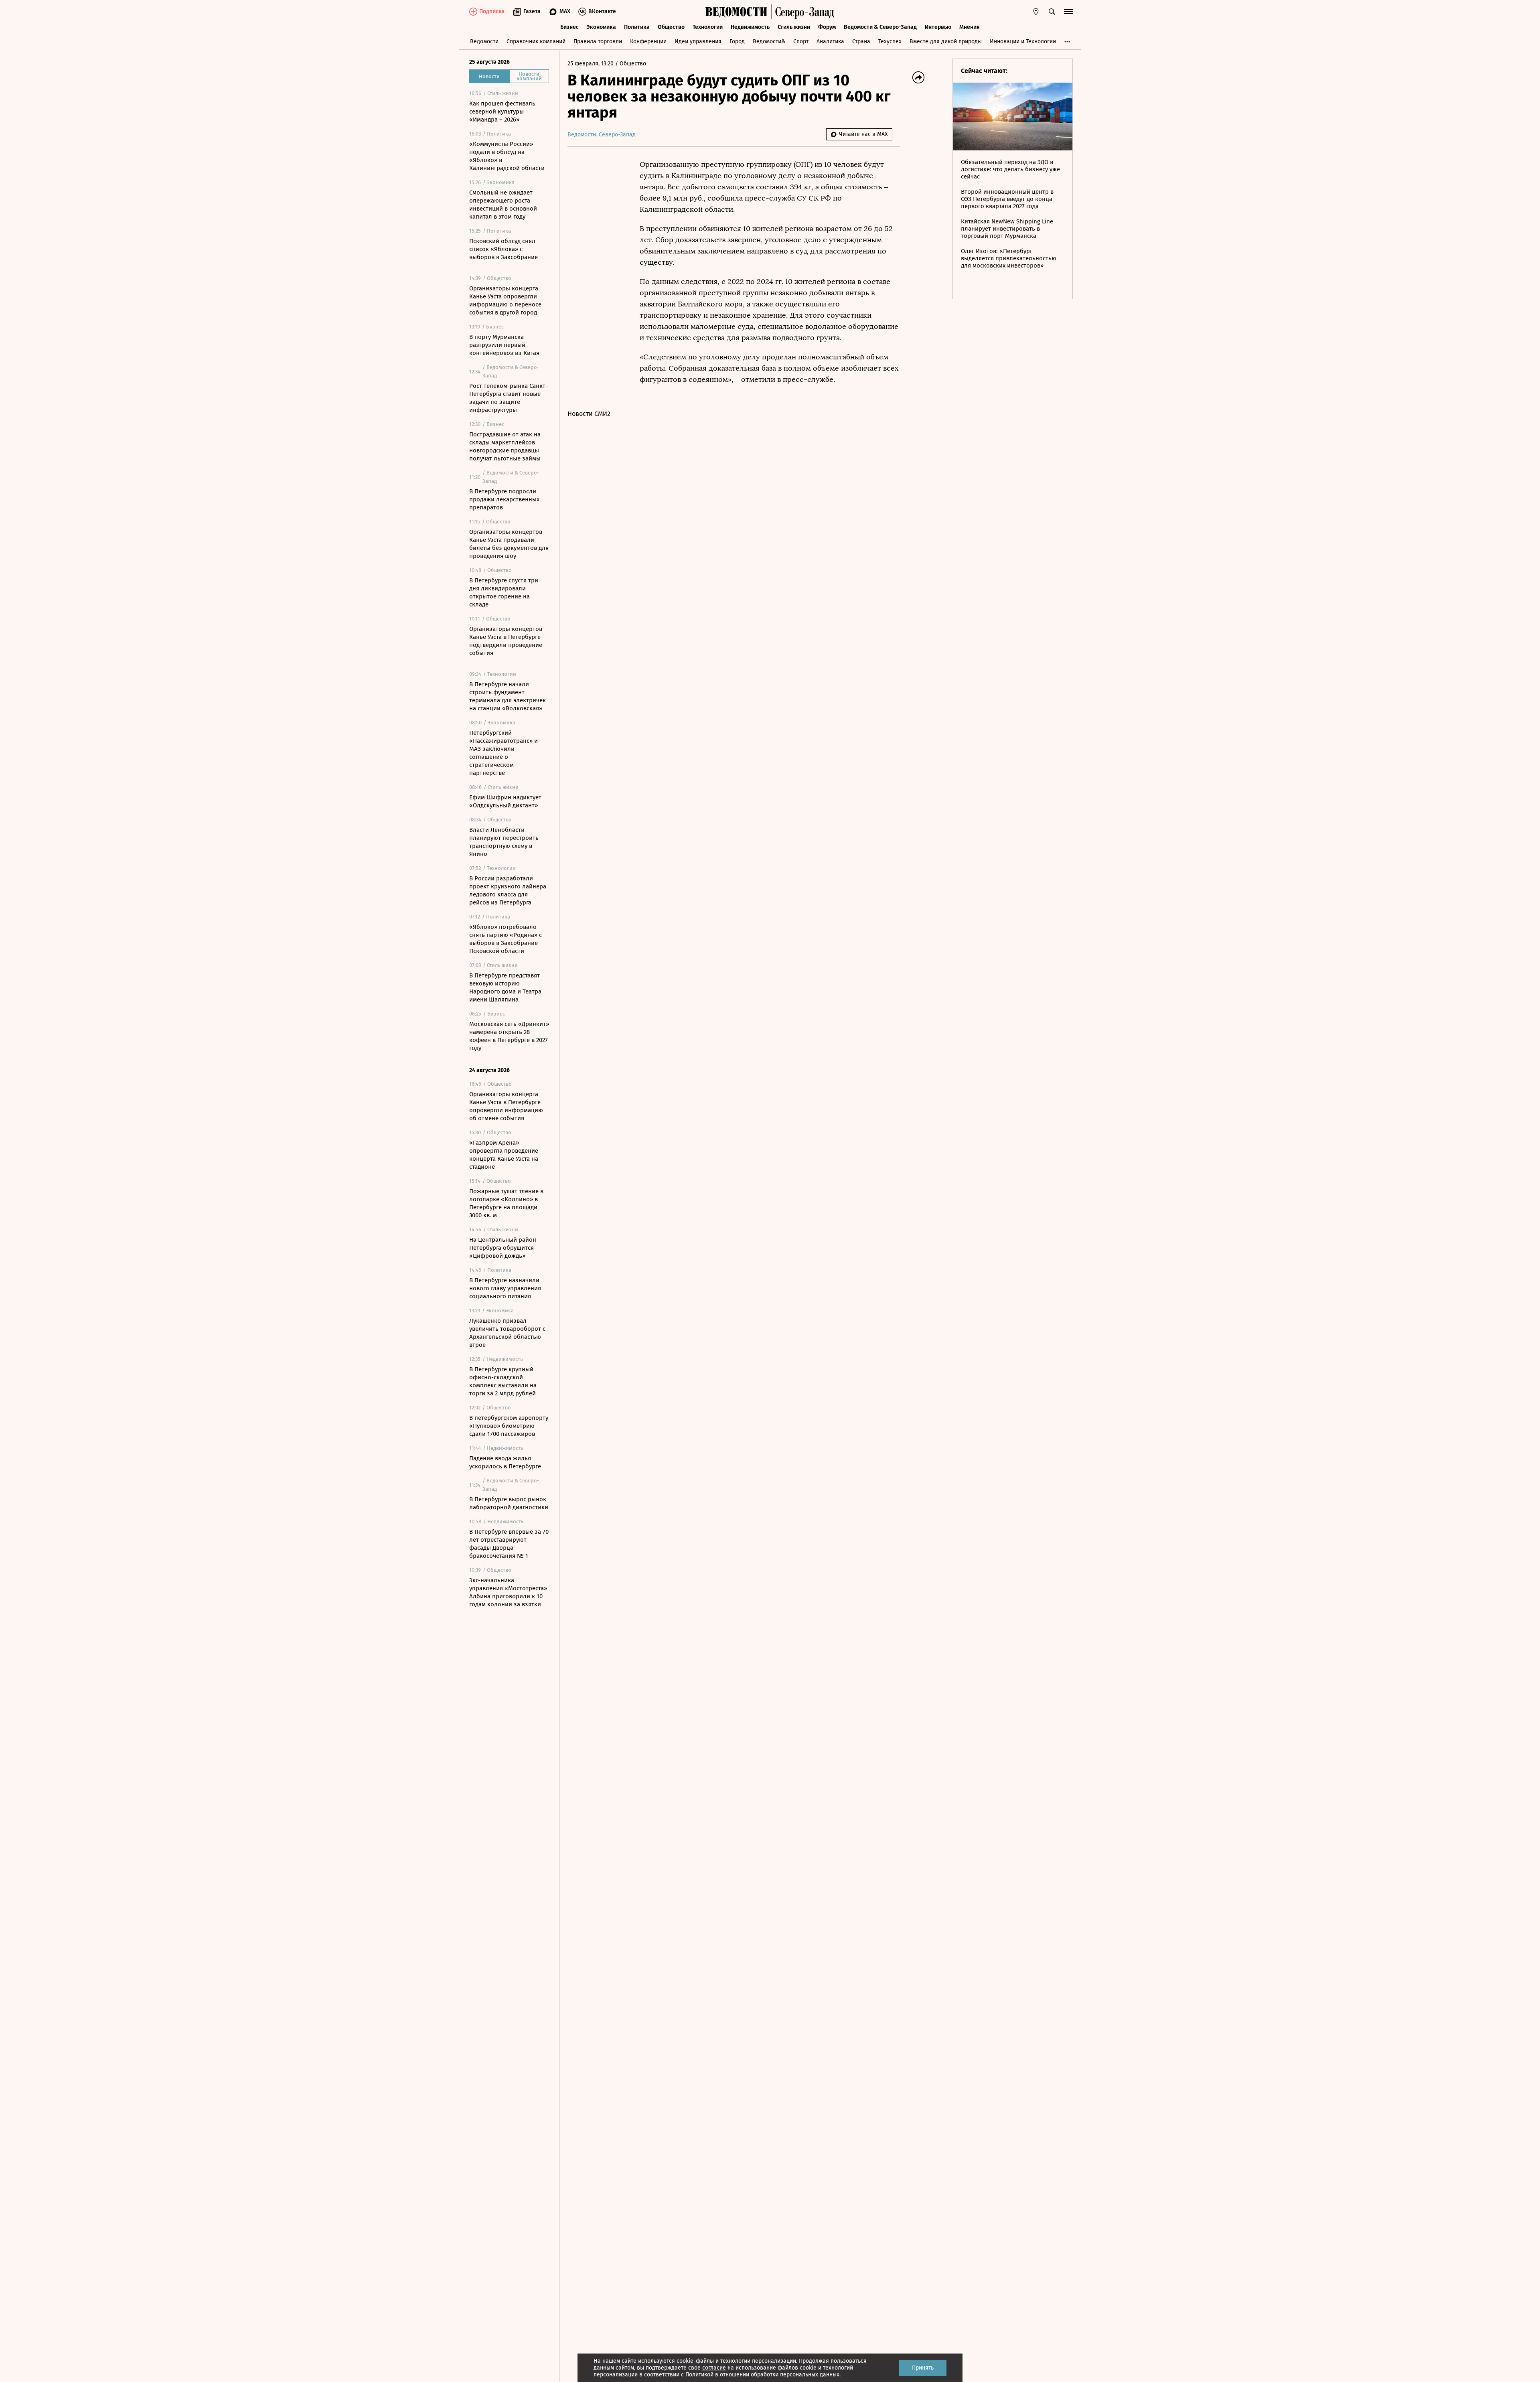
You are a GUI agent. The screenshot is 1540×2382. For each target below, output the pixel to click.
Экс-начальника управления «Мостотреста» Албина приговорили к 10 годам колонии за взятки (508, 1592)
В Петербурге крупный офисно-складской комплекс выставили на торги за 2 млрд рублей (503, 1381)
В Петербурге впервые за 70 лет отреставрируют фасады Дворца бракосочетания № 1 (509, 1544)
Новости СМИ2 (589, 414)
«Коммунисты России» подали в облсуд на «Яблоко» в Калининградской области (507, 156)
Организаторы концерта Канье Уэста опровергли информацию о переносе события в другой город (505, 300)
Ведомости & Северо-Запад (880, 27)
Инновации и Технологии (1023, 42)
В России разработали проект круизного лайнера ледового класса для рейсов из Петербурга (508, 890)
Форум (827, 27)
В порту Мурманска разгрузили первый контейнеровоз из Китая (504, 345)
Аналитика (830, 42)
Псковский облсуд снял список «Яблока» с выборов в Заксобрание (504, 249)
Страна (861, 42)
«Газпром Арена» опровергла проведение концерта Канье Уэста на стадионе (504, 1155)
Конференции (648, 42)
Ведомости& (769, 42)
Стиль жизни (794, 27)
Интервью (938, 27)
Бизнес (569, 27)
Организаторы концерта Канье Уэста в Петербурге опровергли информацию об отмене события (506, 1106)
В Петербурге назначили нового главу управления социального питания (505, 1288)
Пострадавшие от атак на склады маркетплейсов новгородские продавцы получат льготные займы (505, 446)
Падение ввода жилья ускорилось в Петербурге (505, 1462)
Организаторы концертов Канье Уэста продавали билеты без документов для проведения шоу (509, 544)
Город (737, 42)
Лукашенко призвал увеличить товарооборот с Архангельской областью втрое (507, 1333)
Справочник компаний (536, 42)
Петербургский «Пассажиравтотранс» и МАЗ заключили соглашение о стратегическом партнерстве (504, 753)
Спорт (801, 42)
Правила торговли (598, 42)
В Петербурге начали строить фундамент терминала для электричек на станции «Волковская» (508, 696)
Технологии (708, 27)
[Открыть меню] (1068, 12)
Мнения (970, 27)
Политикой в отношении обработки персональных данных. (763, 2375)
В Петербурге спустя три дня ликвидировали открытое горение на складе (504, 592)
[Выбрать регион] (1036, 12)
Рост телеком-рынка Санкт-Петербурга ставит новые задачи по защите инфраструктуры (509, 398)
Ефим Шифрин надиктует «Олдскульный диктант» (505, 801)
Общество (671, 27)
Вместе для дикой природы (946, 42)
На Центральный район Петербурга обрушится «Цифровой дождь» (503, 1248)
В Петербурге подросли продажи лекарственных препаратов (504, 499)
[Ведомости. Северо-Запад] (803, 12)
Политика (637, 27)
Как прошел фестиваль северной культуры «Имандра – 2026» (502, 111)
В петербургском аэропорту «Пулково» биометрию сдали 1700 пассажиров (509, 1426)
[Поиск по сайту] (1052, 12)
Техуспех (890, 42)
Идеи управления (698, 42)
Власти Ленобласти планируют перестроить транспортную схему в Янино (504, 842)
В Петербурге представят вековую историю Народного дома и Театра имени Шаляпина (505, 987)
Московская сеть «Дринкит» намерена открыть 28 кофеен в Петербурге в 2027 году (509, 1036)
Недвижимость (750, 27)
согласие (714, 2368)
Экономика (601, 27)
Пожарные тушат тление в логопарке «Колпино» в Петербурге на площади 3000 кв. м (506, 1203)
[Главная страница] (736, 12)
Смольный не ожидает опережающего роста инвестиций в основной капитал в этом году (503, 205)
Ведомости (484, 42)
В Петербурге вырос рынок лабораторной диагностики (509, 1503)
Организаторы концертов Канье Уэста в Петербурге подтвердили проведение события (506, 641)
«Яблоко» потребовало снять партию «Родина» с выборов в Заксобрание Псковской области (506, 939)
